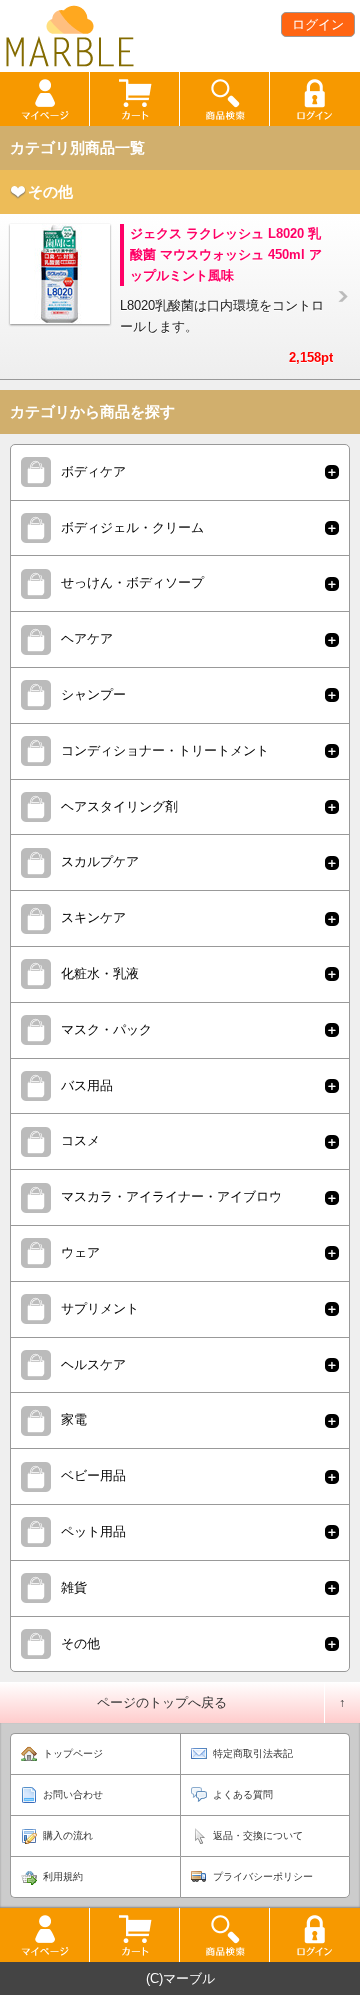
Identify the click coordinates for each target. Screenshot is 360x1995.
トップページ (73, 1753)
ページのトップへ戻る (162, 1702)
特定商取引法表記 (253, 1753)
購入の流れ (68, 1835)
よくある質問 (243, 1794)
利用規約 (63, 1876)
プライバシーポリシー (263, 1876)
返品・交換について (258, 1835)
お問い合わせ (73, 1794)
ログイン (318, 24)
